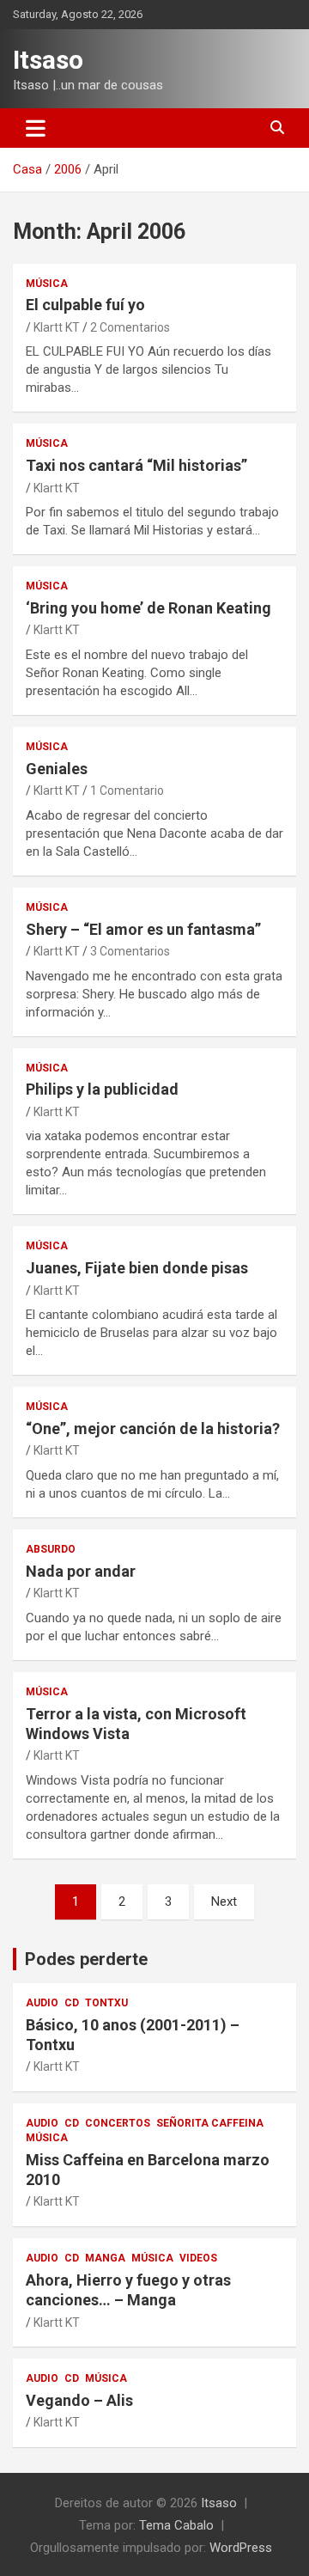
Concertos (118, 2123)
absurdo (51, 1549)
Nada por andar (81, 1571)
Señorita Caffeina (210, 2123)
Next (224, 1901)
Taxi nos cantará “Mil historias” (136, 465)
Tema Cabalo (176, 2525)
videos (198, 2258)
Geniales (57, 769)
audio (42, 2003)
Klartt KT (57, 327)
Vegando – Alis (79, 2400)
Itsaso (48, 60)
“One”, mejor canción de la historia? (153, 1428)
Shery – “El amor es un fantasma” (143, 929)
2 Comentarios (130, 327)
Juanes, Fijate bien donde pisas (137, 1268)
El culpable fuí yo (85, 305)
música (47, 284)
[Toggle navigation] (36, 128)
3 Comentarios (130, 951)
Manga (105, 2258)
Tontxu (106, 2003)
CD (72, 2003)
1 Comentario (127, 791)
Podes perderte (86, 1959)
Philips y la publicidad (102, 1089)
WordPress (241, 2548)
